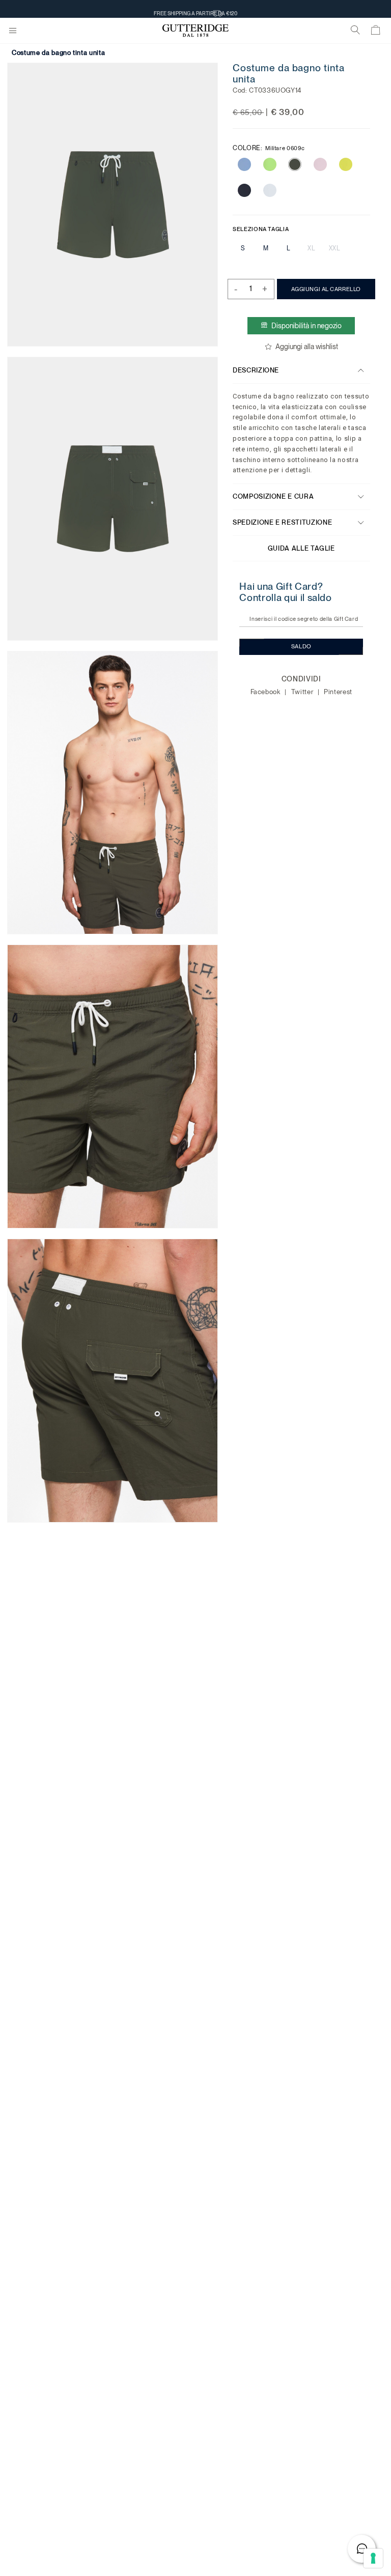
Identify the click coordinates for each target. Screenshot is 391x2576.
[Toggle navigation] (13, 31)
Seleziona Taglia (261, 228)
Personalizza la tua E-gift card (195, 9)
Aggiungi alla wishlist (307, 347)
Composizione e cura (273, 496)
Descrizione (256, 370)
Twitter (303, 692)
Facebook (266, 692)
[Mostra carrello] (376, 32)
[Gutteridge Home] (195, 31)
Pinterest (338, 692)
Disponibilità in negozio (306, 326)
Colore (269, 148)
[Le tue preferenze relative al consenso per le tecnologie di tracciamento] (373, 2558)
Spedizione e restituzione (282, 522)
